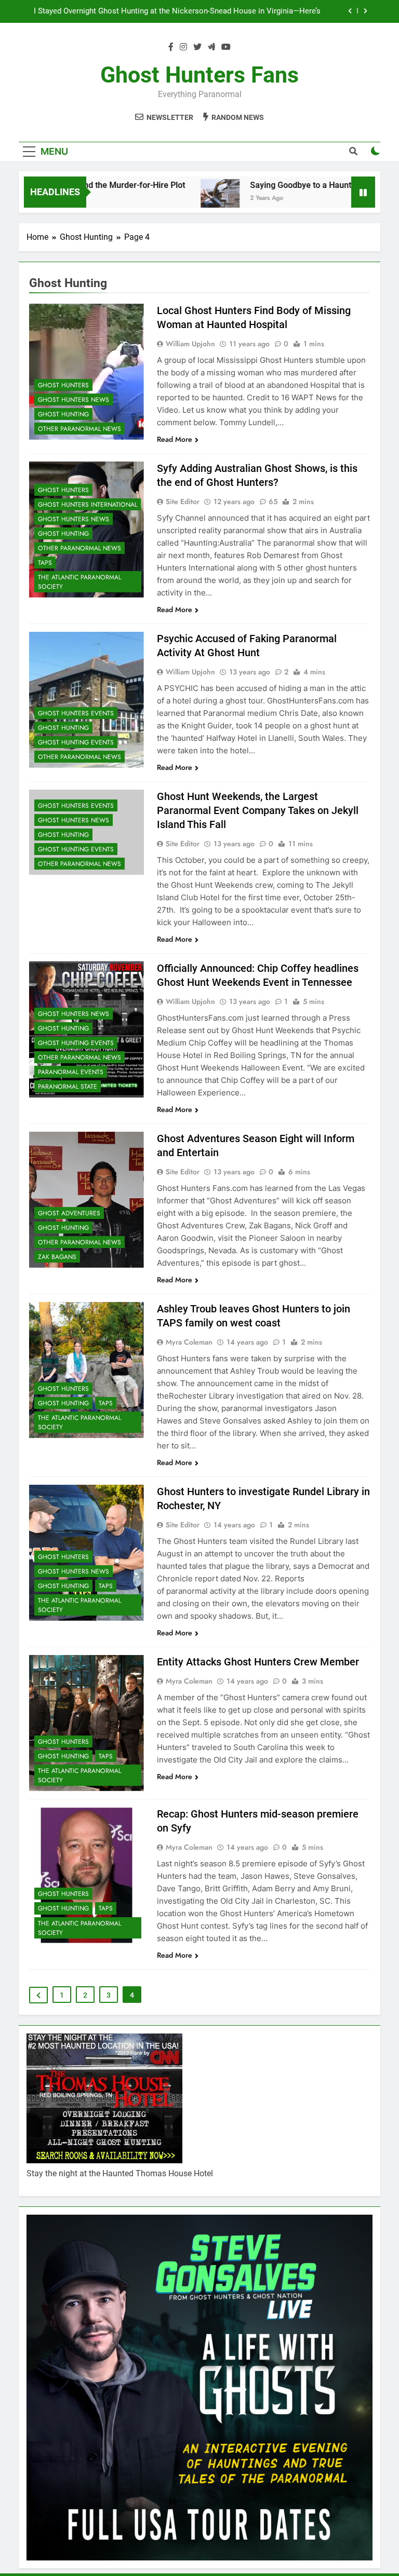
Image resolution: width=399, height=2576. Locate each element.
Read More (175, 439)
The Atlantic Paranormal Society (79, 582)
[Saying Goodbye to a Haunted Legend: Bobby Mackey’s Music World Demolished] (187, 199)
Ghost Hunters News (74, 400)
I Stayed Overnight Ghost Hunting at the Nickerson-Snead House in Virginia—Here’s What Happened (177, 11)
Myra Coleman (189, 1342)
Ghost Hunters (63, 385)
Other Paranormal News (79, 429)
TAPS (45, 563)
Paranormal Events (71, 1072)
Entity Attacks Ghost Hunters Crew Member (258, 1662)
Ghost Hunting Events (76, 742)
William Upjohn (190, 344)
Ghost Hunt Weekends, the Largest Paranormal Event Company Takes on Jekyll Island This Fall (258, 810)
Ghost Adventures (69, 1213)
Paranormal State (68, 1087)
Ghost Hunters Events (76, 713)
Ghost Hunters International (88, 505)
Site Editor (183, 501)
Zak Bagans (57, 1257)
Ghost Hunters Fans (199, 75)
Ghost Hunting (63, 414)
